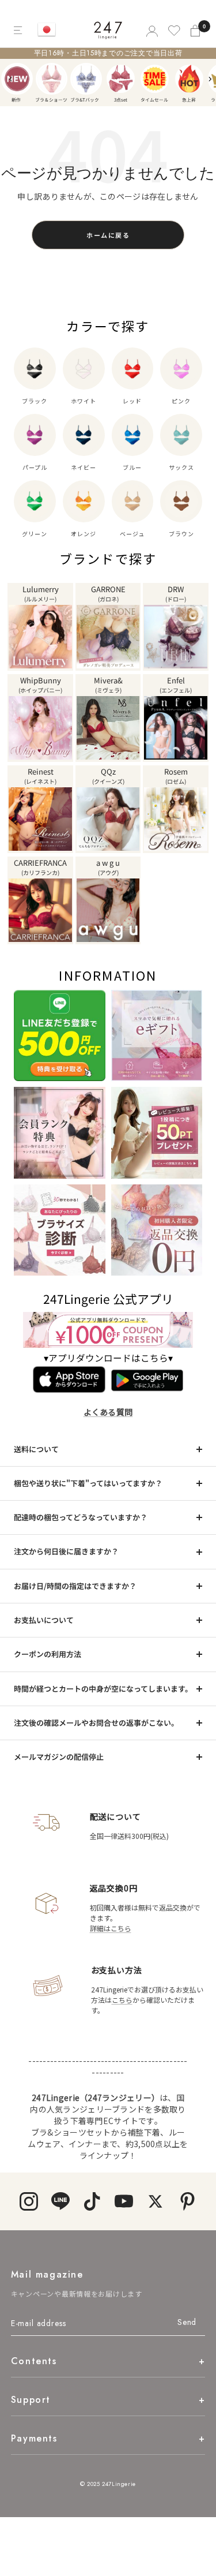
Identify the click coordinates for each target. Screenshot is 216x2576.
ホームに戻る (108, 235)
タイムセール (155, 79)
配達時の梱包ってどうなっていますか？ (81, 1517)
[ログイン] (151, 30)
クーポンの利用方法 (48, 1654)
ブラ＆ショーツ (52, 79)
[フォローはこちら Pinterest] (187, 2201)
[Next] (210, 79)
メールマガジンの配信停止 (59, 1757)
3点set (121, 79)
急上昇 (189, 79)
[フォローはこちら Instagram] (29, 2201)
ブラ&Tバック (86, 79)
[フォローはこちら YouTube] (124, 2201)
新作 (17, 79)
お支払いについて (44, 1620)
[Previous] (11, 79)
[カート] (196, 30)
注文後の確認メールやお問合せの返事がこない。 (96, 1723)
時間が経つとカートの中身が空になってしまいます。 (103, 1689)
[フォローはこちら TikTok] (92, 2201)
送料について (36, 1449)
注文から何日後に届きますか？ (66, 1551)
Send (187, 2322)
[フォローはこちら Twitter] (156, 2201)
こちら (122, 2000)
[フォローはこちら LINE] (61, 2201)
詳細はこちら (111, 1928)
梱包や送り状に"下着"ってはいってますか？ (88, 1483)
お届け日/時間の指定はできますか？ (75, 1586)
